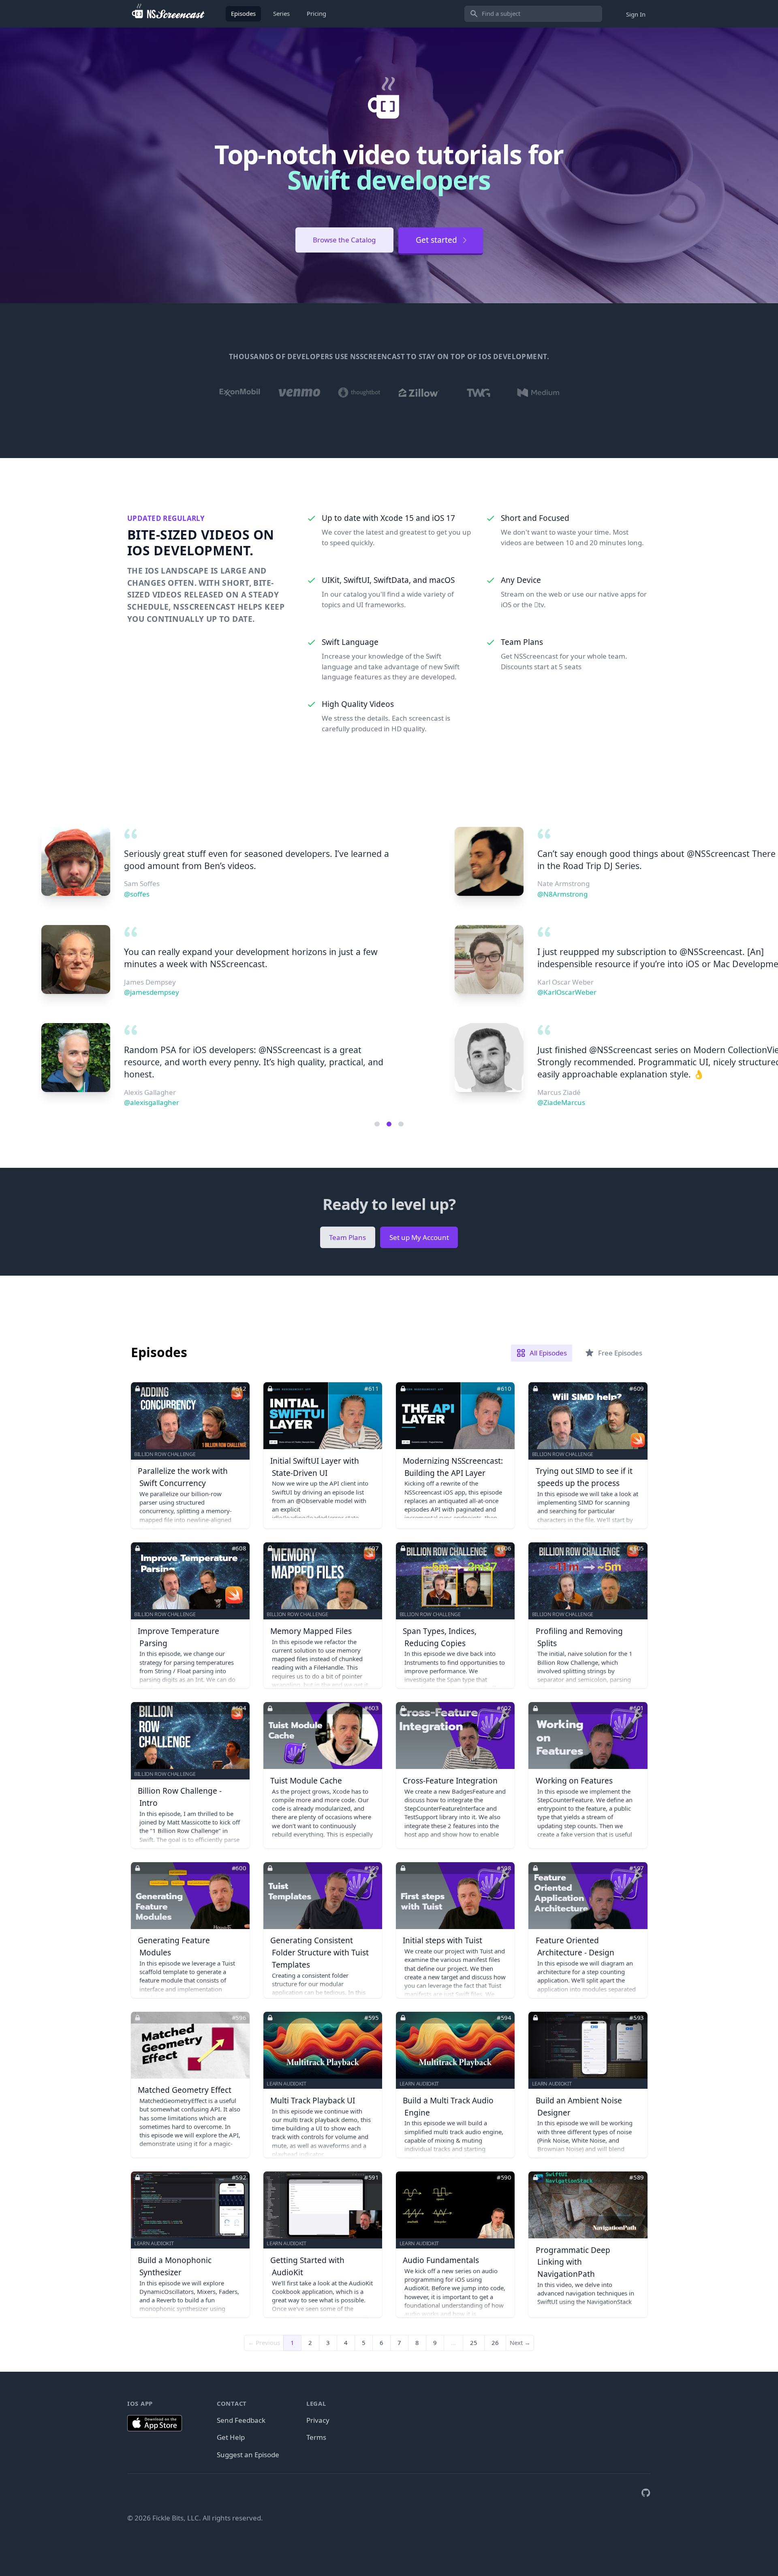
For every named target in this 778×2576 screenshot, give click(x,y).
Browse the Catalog (344, 240)
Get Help (231, 2437)
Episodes (243, 13)
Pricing (316, 13)
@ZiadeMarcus (148, 1102)
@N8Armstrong (149, 894)
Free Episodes (620, 1353)
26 (495, 2343)
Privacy (318, 2420)
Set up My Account (419, 1237)
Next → (520, 2343)
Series (281, 13)
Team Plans (347, 1237)
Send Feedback (241, 2420)
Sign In (636, 14)
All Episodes (548, 1353)
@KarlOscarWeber (154, 992)
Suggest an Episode (248, 2455)
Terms (316, 2437)
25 (474, 2343)
